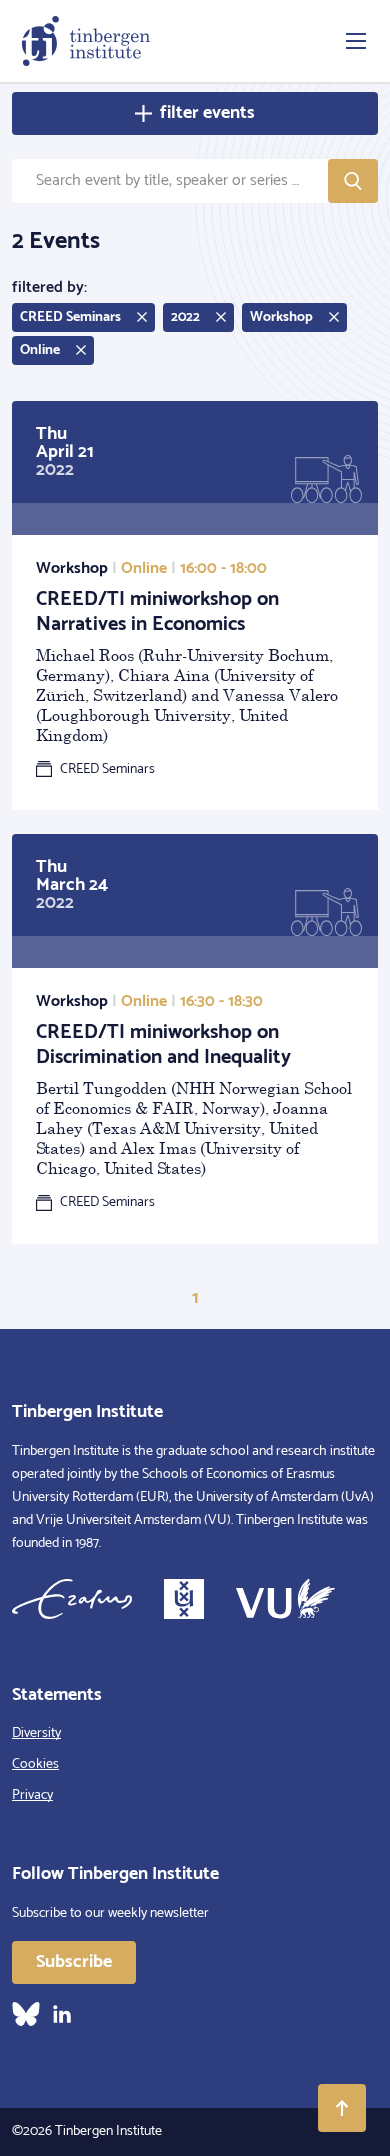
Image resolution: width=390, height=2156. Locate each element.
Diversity (36, 1733)
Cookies (35, 1764)
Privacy (32, 1795)
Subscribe (74, 1962)
